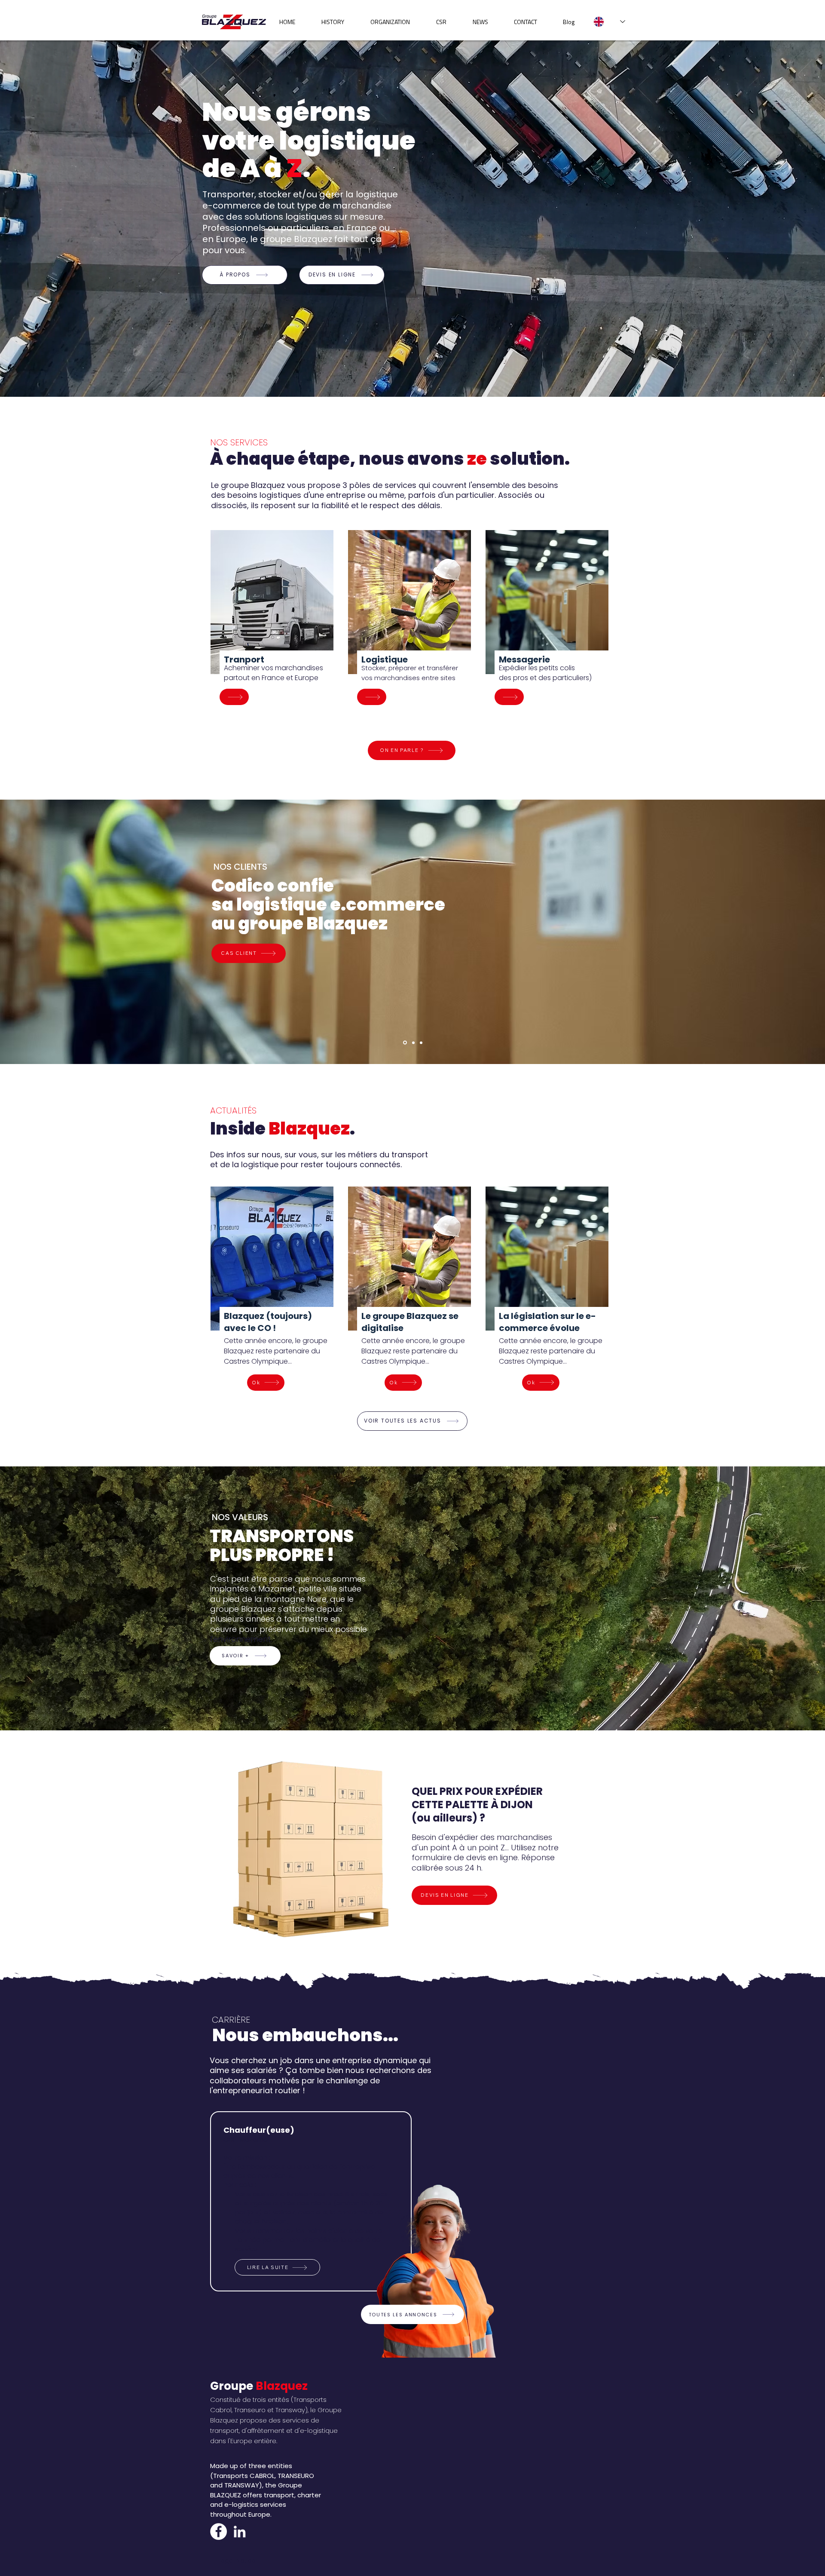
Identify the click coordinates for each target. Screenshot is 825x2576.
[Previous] (48, 1598)
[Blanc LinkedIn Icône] (240, 2532)
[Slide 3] (421, 1043)
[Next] (777, 1598)
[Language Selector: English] (609, 22)
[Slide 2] (405, 1043)
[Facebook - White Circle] (218, 2532)
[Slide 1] (413, 1043)
